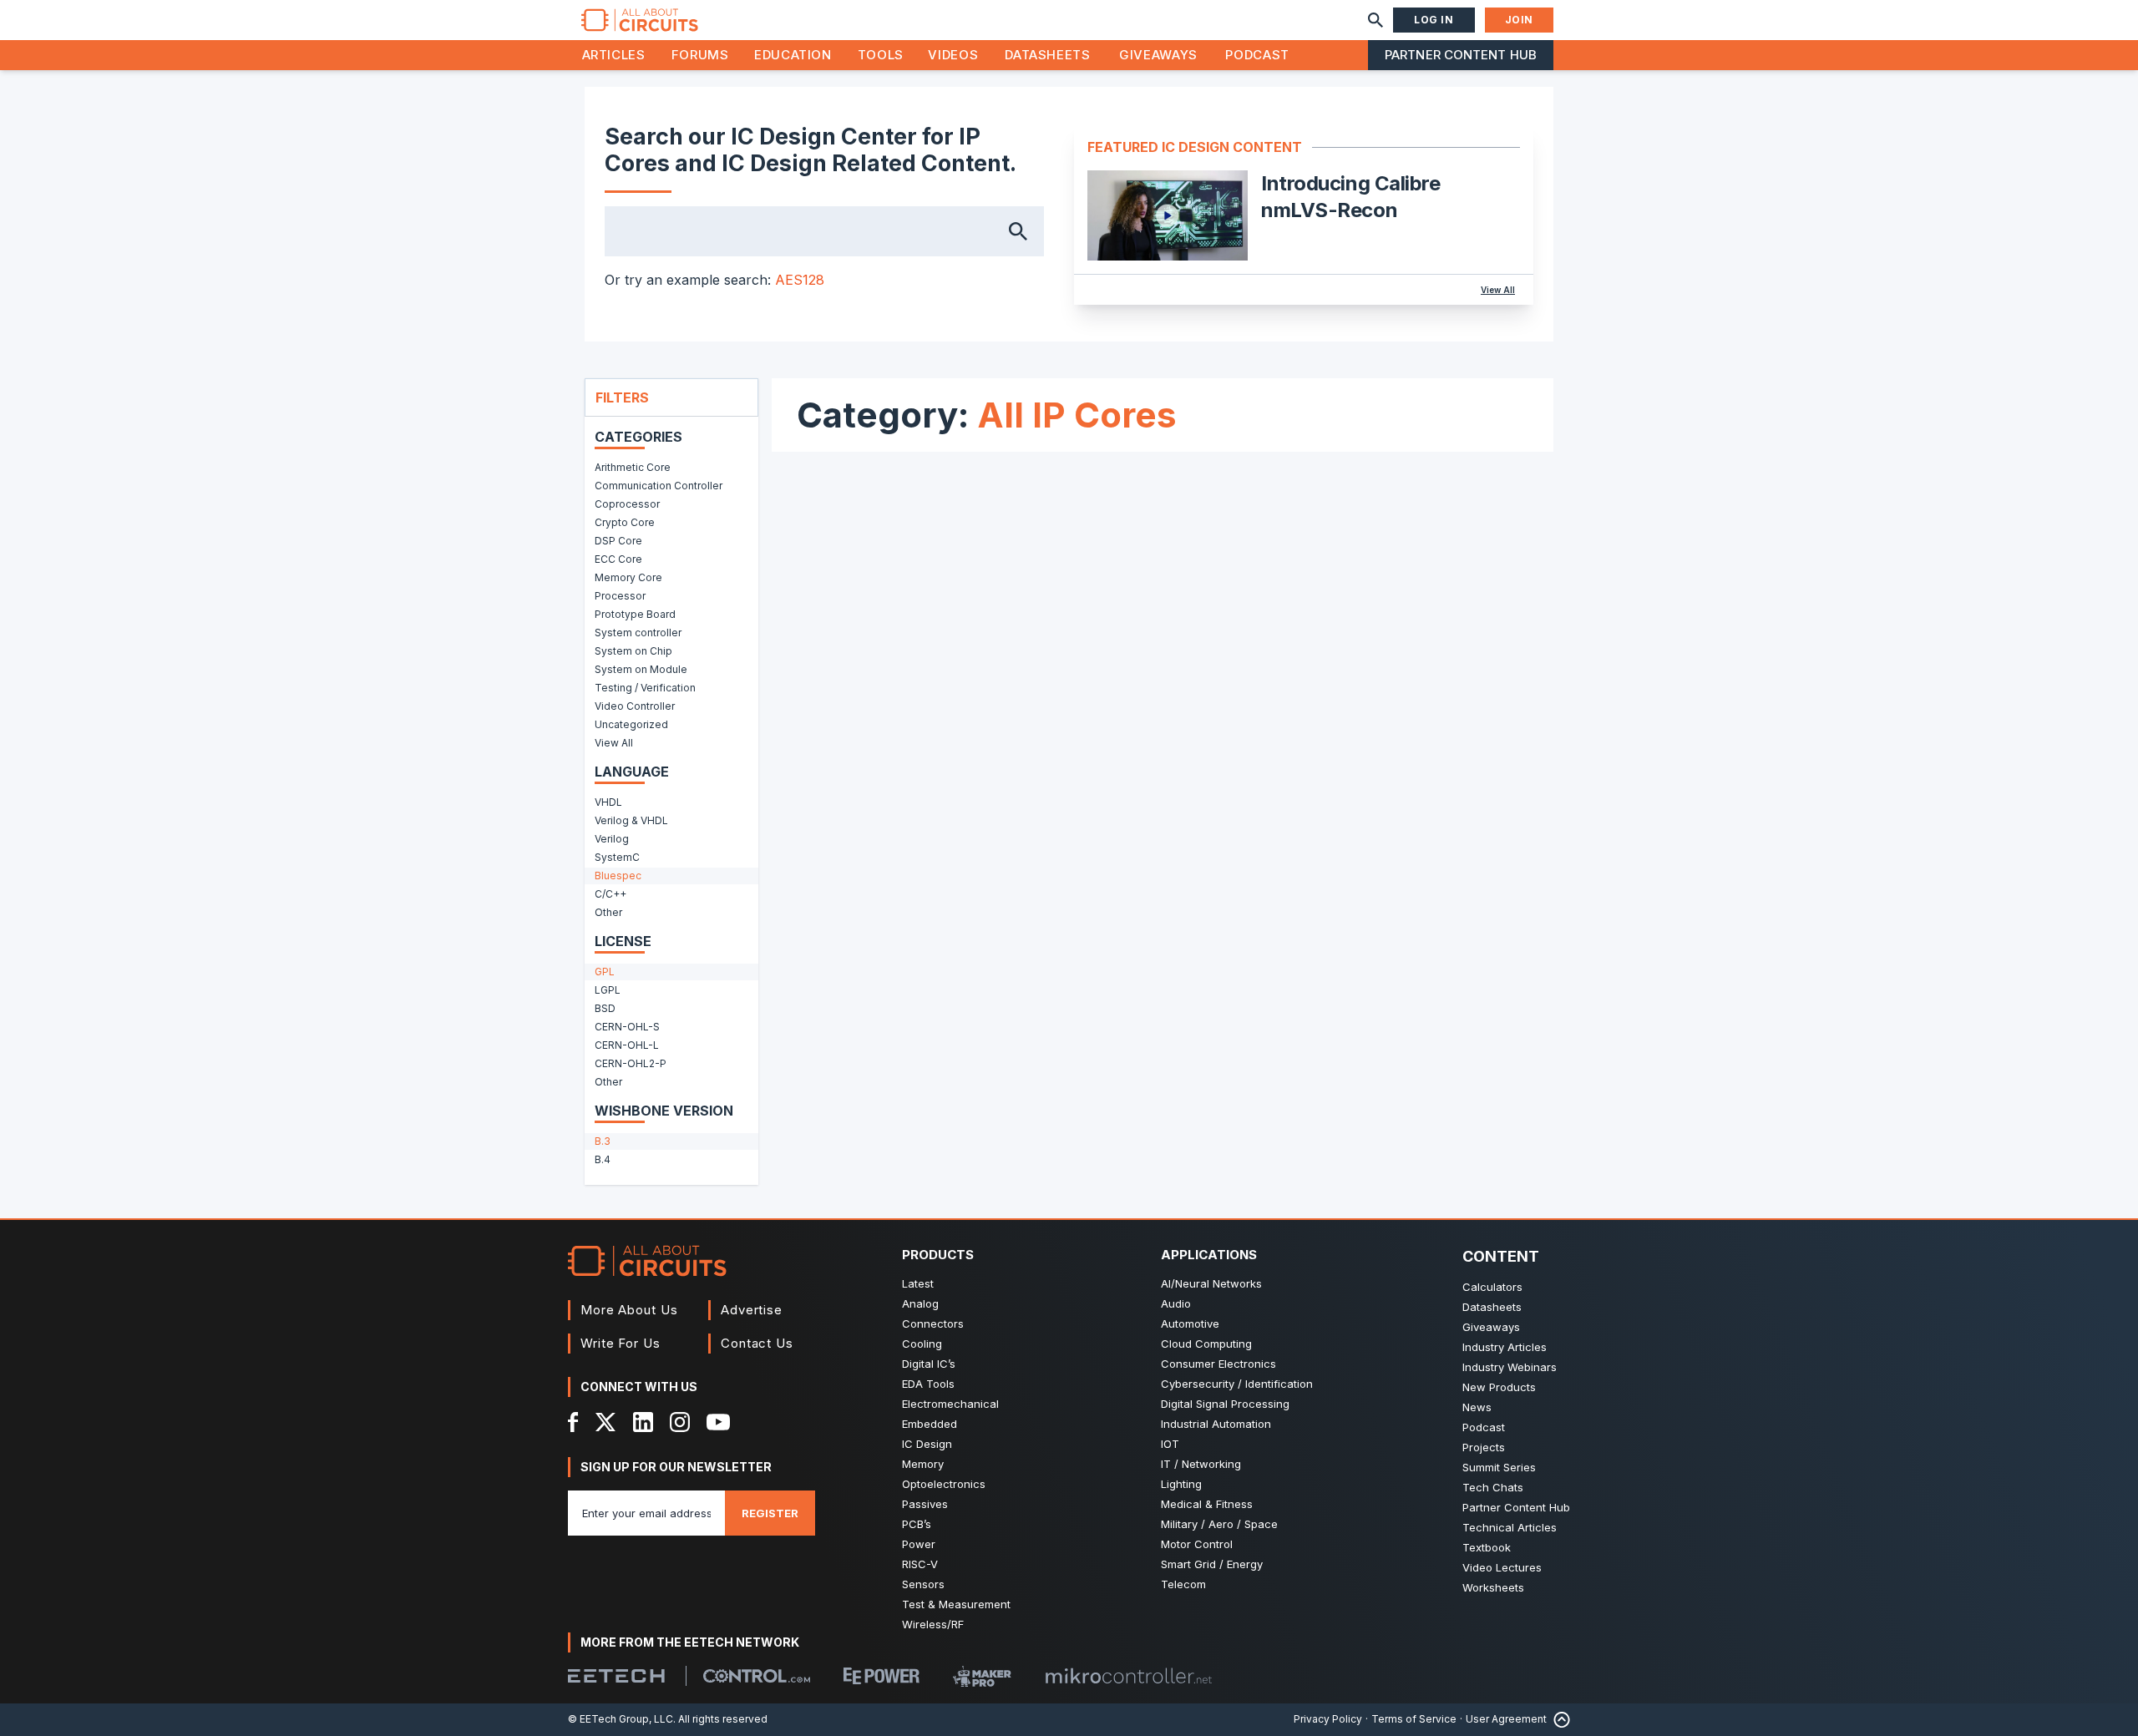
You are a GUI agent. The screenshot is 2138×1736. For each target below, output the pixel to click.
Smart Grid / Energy (1212, 1564)
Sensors (923, 1584)
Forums (700, 55)
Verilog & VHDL (631, 820)
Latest (918, 1283)
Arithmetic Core (633, 467)
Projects (1484, 1447)
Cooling (922, 1344)
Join (1519, 20)
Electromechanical (950, 1404)
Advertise (752, 1310)
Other (608, 912)
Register (770, 1513)
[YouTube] (718, 1422)
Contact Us (757, 1343)
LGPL (608, 990)
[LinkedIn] (643, 1422)
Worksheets (1493, 1587)
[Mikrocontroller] (1128, 1676)
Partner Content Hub (1461, 55)
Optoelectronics (944, 1484)
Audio (1176, 1303)
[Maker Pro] (982, 1676)
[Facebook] (573, 1422)
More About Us (629, 1310)
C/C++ (610, 894)
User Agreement (1506, 1719)
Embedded (930, 1424)
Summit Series (1499, 1467)
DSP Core (618, 541)
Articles (614, 55)
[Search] (1376, 20)
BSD (605, 1008)
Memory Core (628, 577)
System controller (638, 633)
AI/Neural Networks (1211, 1283)
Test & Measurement (956, 1604)
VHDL (608, 802)
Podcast (1257, 55)
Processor (620, 596)
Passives (925, 1504)
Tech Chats (1493, 1487)
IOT (1170, 1444)
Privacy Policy (1328, 1719)
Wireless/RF (933, 1624)
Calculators (1492, 1287)
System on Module (641, 669)
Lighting (1181, 1484)
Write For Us (621, 1343)
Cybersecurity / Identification (1237, 1384)
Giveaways (1158, 55)
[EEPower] (882, 1676)
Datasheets (1047, 55)
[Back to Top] (1558, 1720)
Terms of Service (1414, 1719)
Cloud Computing (1206, 1344)
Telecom (1183, 1584)
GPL (605, 972)
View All (1498, 290)
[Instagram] (680, 1422)
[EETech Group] (616, 1676)
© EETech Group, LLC (621, 1719)
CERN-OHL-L (627, 1045)
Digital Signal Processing (1225, 1404)
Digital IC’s (929, 1364)
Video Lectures (1502, 1567)
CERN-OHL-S (627, 1027)
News (1477, 1407)
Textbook (1487, 1547)
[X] (606, 1422)
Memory (923, 1464)
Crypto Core (625, 522)
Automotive (1190, 1324)
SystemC (617, 857)
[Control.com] (757, 1676)
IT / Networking (1201, 1464)
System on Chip (633, 651)
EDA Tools (928, 1384)
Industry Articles (1505, 1347)
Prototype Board (635, 614)
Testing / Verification (645, 688)
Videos (953, 55)
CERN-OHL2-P (631, 1063)
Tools (881, 55)
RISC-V (920, 1564)
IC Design (927, 1444)
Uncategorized (631, 724)
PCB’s (917, 1524)
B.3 (603, 1141)
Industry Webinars (1510, 1367)
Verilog (612, 839)
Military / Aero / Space (1219, 1524)
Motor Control (1197, 1544)
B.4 (603, 1159)
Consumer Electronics (1218, 1364)
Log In (1434, 20)
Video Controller (635, 706)
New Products (1499, 1387)
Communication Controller (659, 486)
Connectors (933, 1324)
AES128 (800, 280)
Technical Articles (1510, 1527)
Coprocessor (627, 504)
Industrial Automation (1216, 1424)
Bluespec (618, 876)
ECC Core (618, 559)
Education (793, 55)
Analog (920, 1303)
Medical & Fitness (1207, 1504)
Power (919, 1544)
